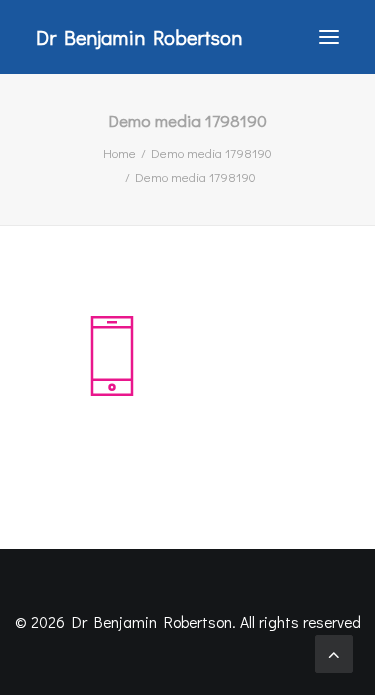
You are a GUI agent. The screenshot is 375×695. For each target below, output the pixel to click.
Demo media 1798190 (211, 152)
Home (119, 152)
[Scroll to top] (334, 651)
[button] (329, 37)
